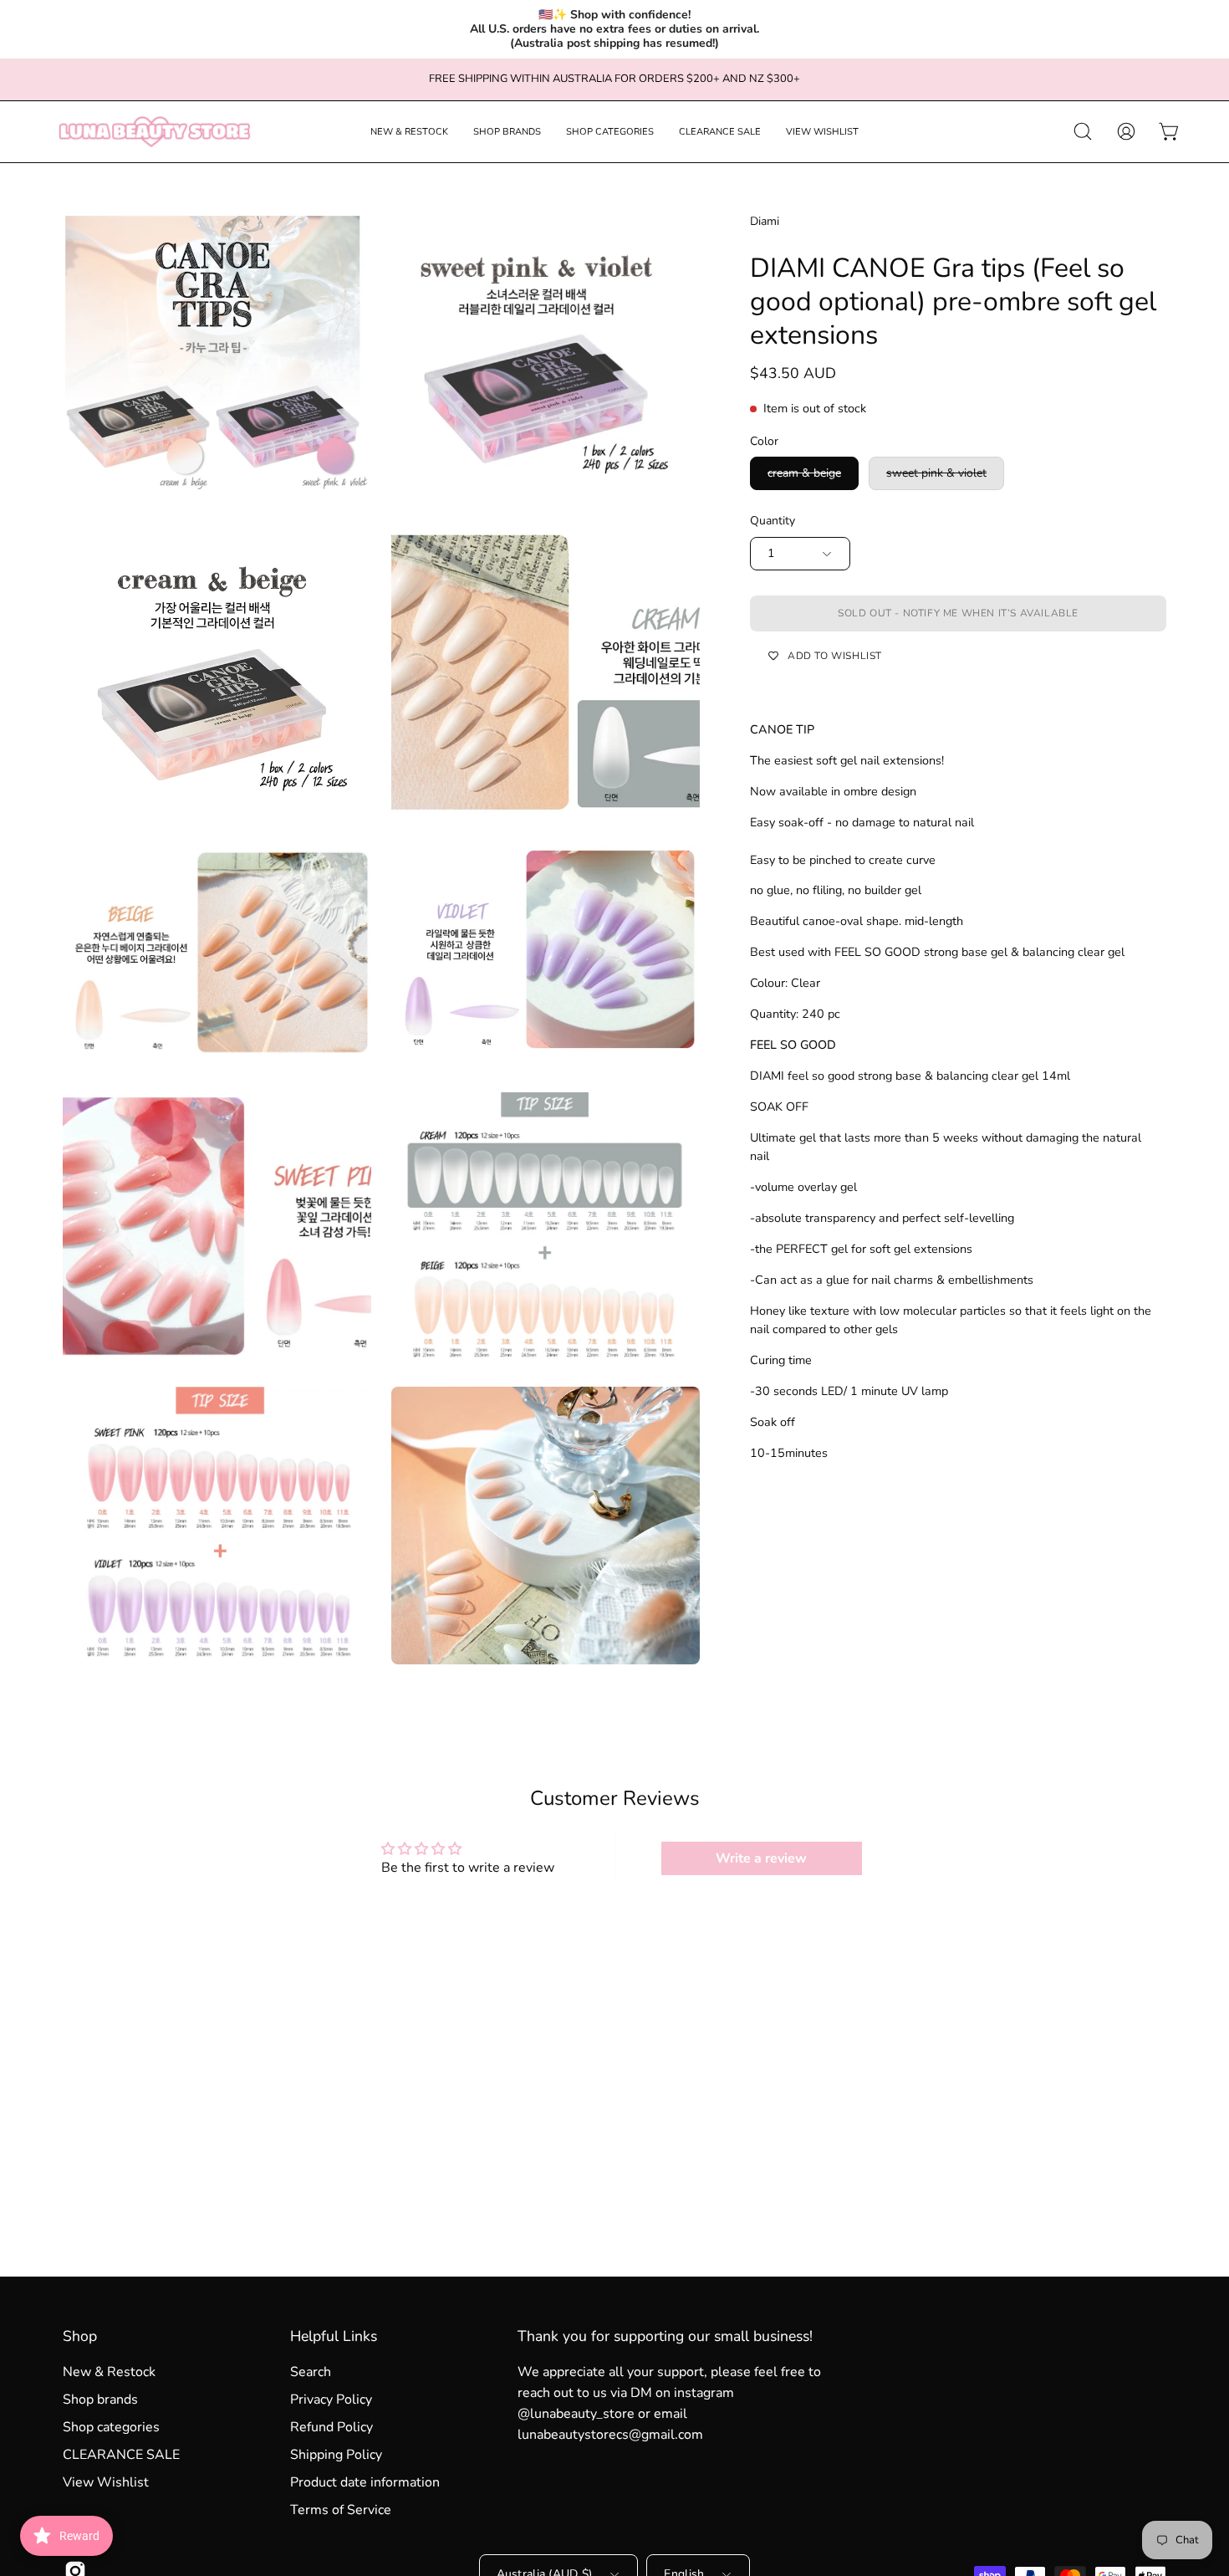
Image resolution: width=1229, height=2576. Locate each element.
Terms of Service (341, 2510)
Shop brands (100, 2400)
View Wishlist (106, 2482)
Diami (765, 221)
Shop (80, 2336)
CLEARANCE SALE (121, 2455)
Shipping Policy (336, 2455)
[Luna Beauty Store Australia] (155, 132)
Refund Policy (331, 2427)
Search (311, 2372)
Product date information (365, 2482)
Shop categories (111, 2427)
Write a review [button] (761, 1858)
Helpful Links (334, 2336)
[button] (409, 132)
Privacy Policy (331, 2400)
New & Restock (109, 2372)
